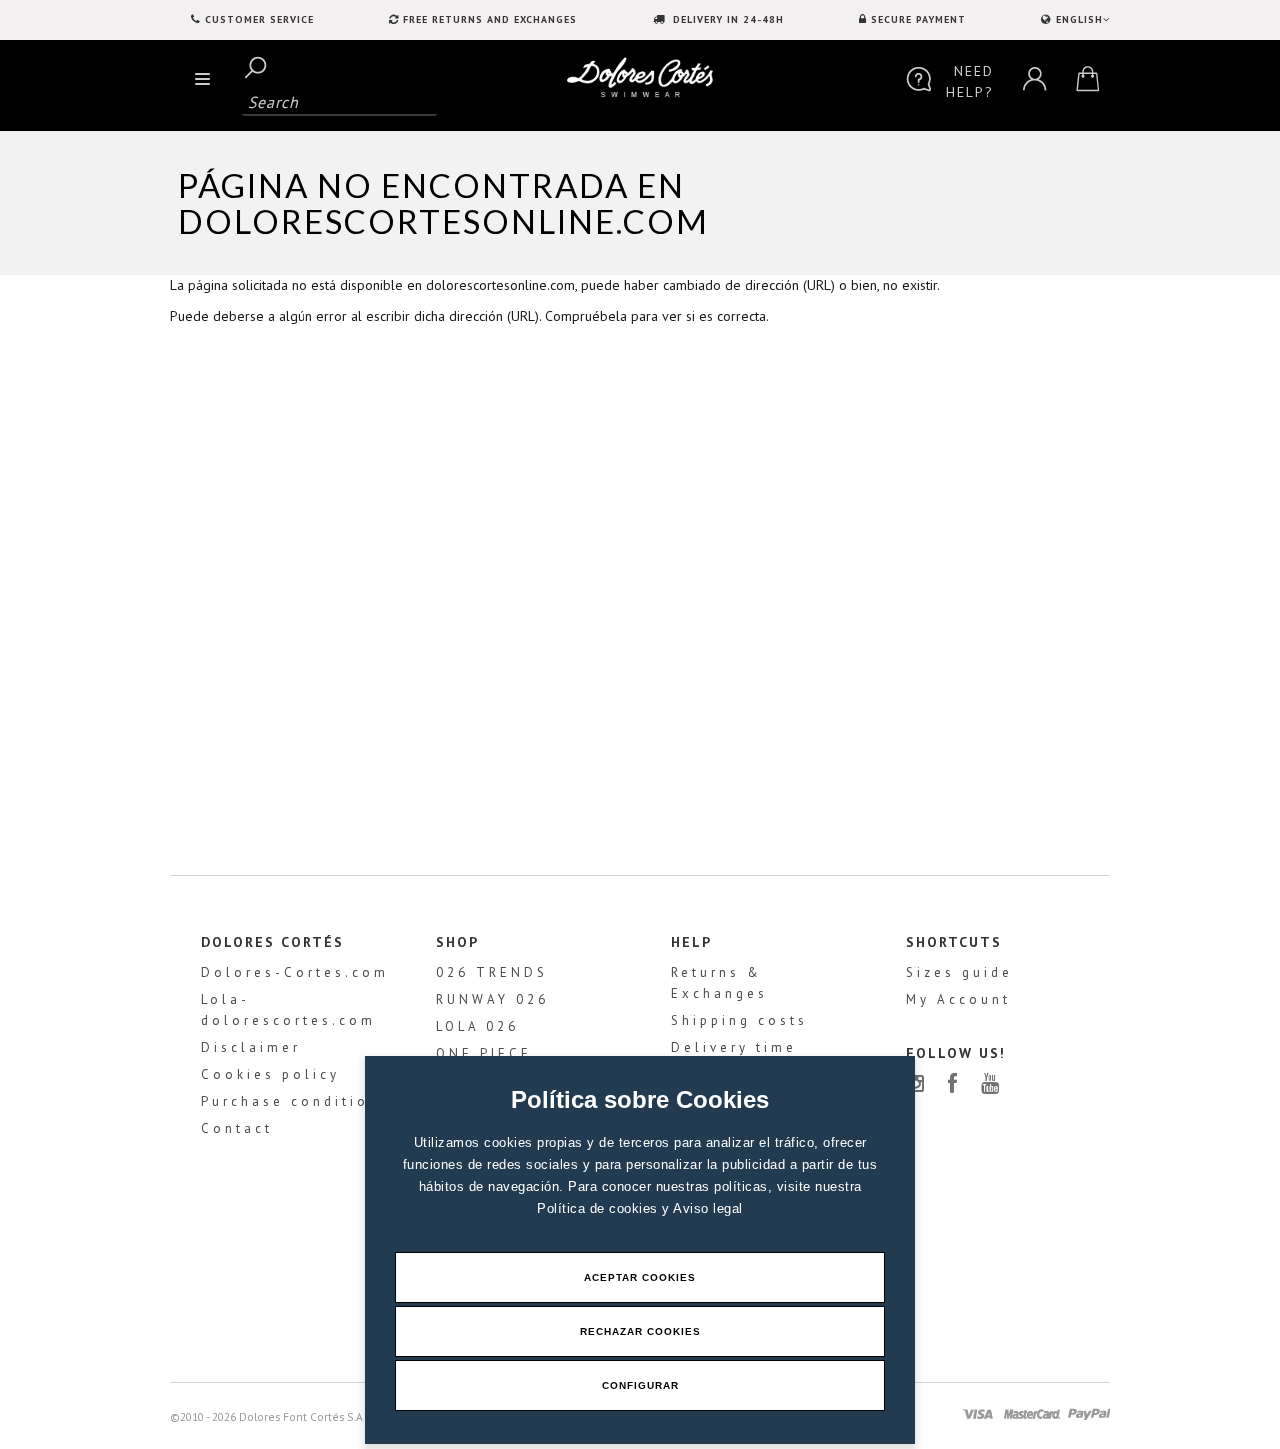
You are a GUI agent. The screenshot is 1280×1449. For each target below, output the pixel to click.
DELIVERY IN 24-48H (726, 19)
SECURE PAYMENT (918, 19)
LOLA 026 (477, 1026)
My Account (958, 999)
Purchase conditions (295, 1101)
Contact (237, 1128)
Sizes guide (959, 972)
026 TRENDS (492, 972)
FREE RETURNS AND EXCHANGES (490, 19)
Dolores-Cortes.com (295, 972)
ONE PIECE (484, 1053)
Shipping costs (739, 1020)
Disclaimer (251, 1047)
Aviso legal (708, 1208)
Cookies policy (270, 1074)
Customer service (259, 19)
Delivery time (734, 1047)
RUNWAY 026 (492, 999)
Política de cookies (599, 1208)
